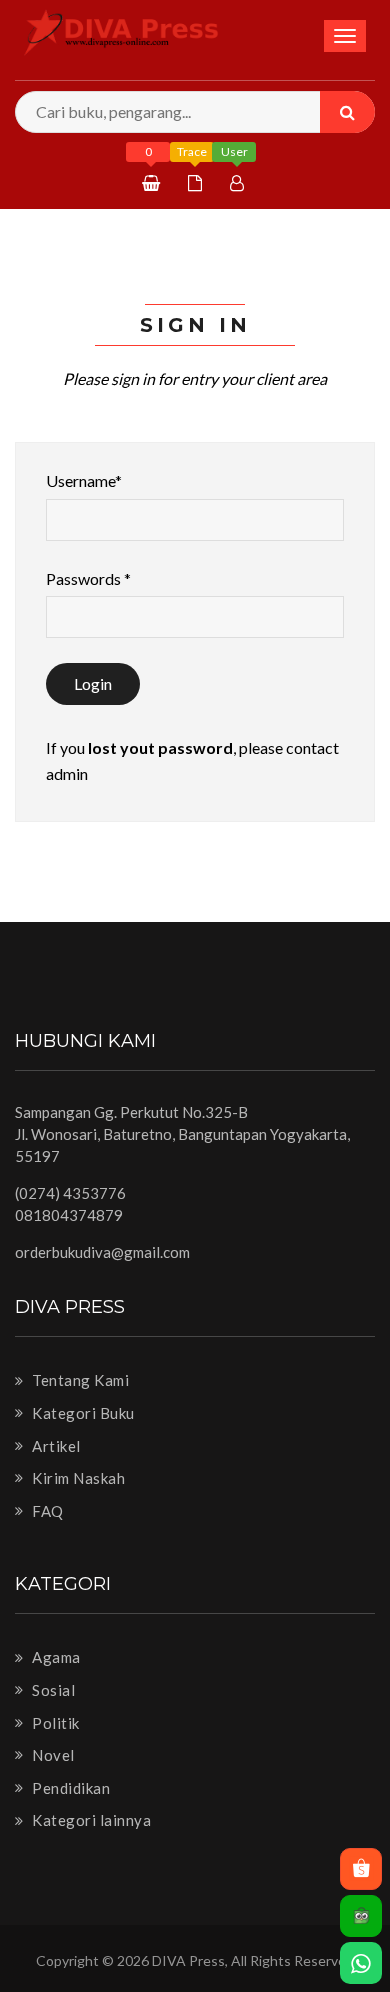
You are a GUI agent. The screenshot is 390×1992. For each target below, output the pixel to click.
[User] (239, 182)
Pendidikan (69, 1788)
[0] (153, 182)
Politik (54, 1723)
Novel (52, 1755)
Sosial (52, 1690)
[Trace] (197, 182)
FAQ (46, 1511)
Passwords (88, 578)
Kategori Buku (82, 1413)
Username (84, 480)
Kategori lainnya (90, 1820)
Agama (55, 1657)
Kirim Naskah (77, 1478)
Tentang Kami (79, 1380)
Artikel (55, 1446)
